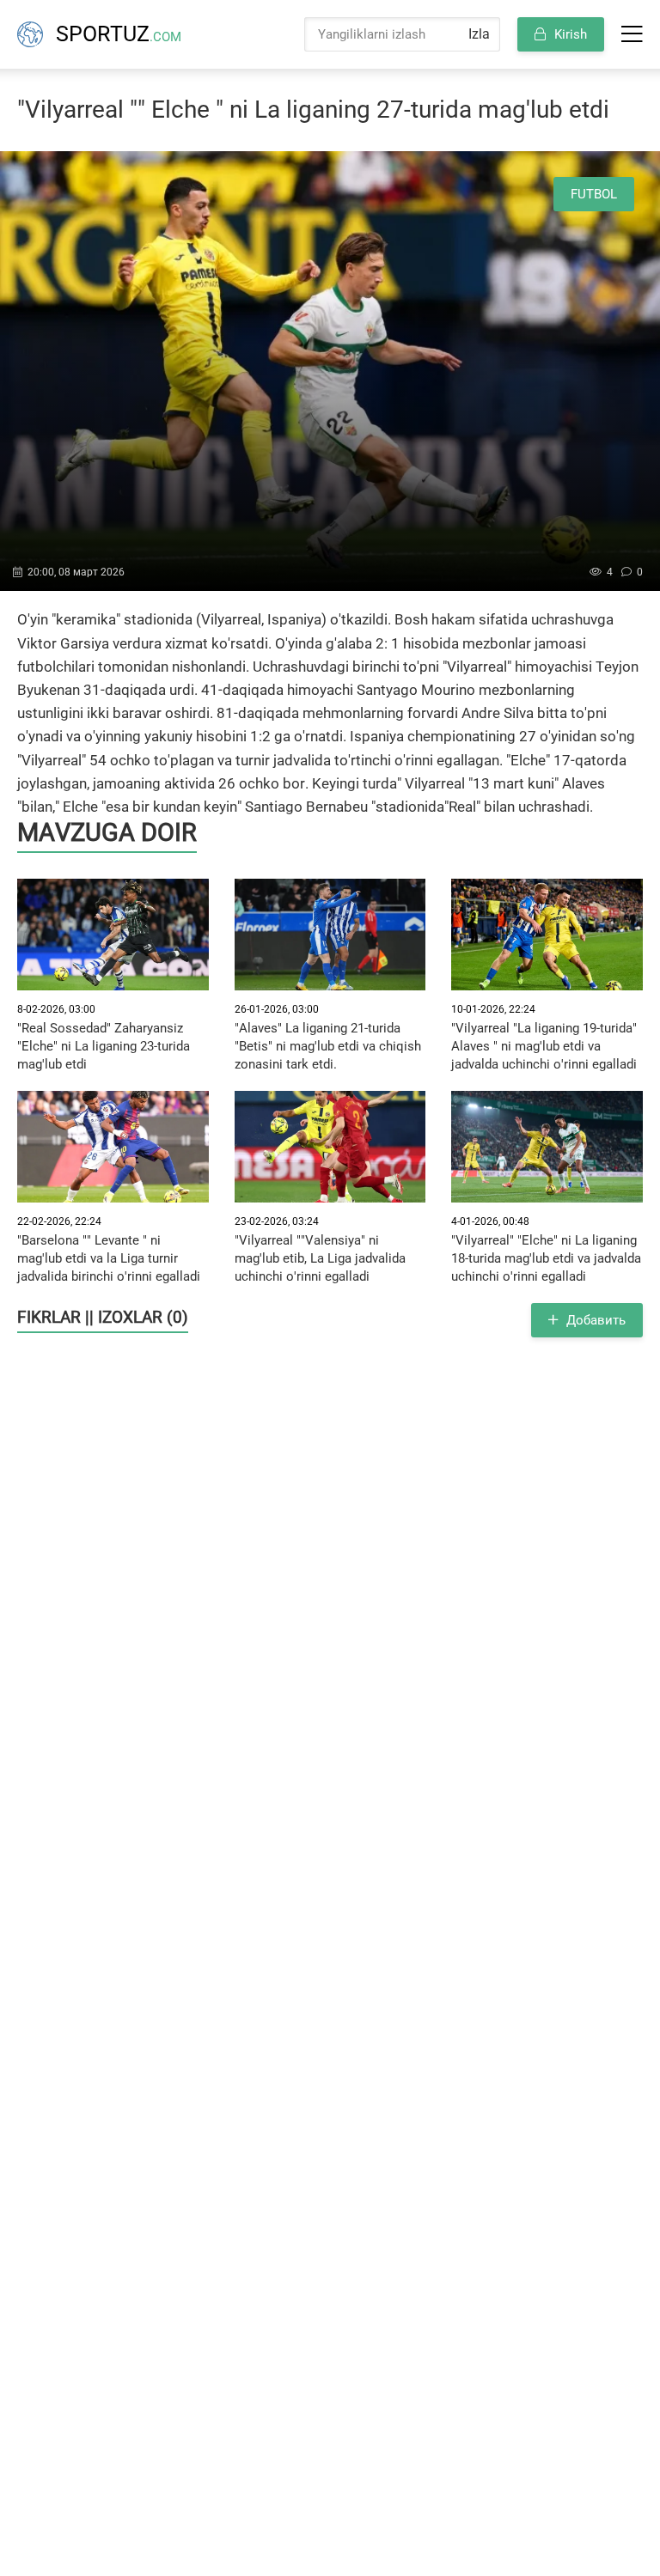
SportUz (119, 34)
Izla (479, 34)
